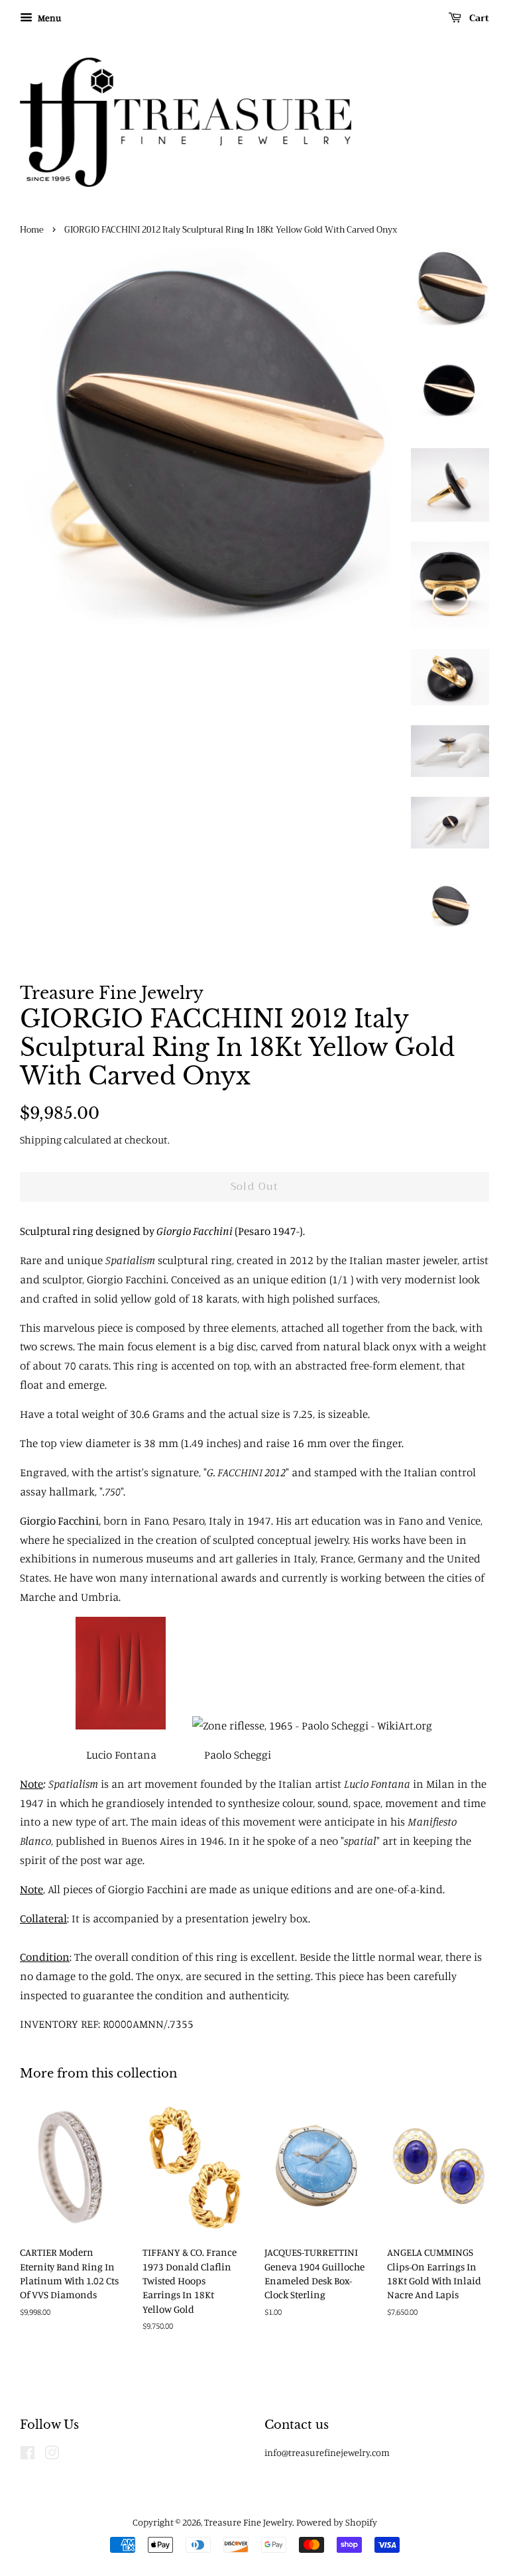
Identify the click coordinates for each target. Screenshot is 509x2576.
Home (32, 230)
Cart (478, 18)
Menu (48, 18)
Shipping (41, 1140)
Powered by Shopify (337, 2522)
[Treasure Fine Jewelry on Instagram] (52, 2455)
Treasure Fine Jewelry (248, 2522)
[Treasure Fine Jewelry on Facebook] (28, 2455)
